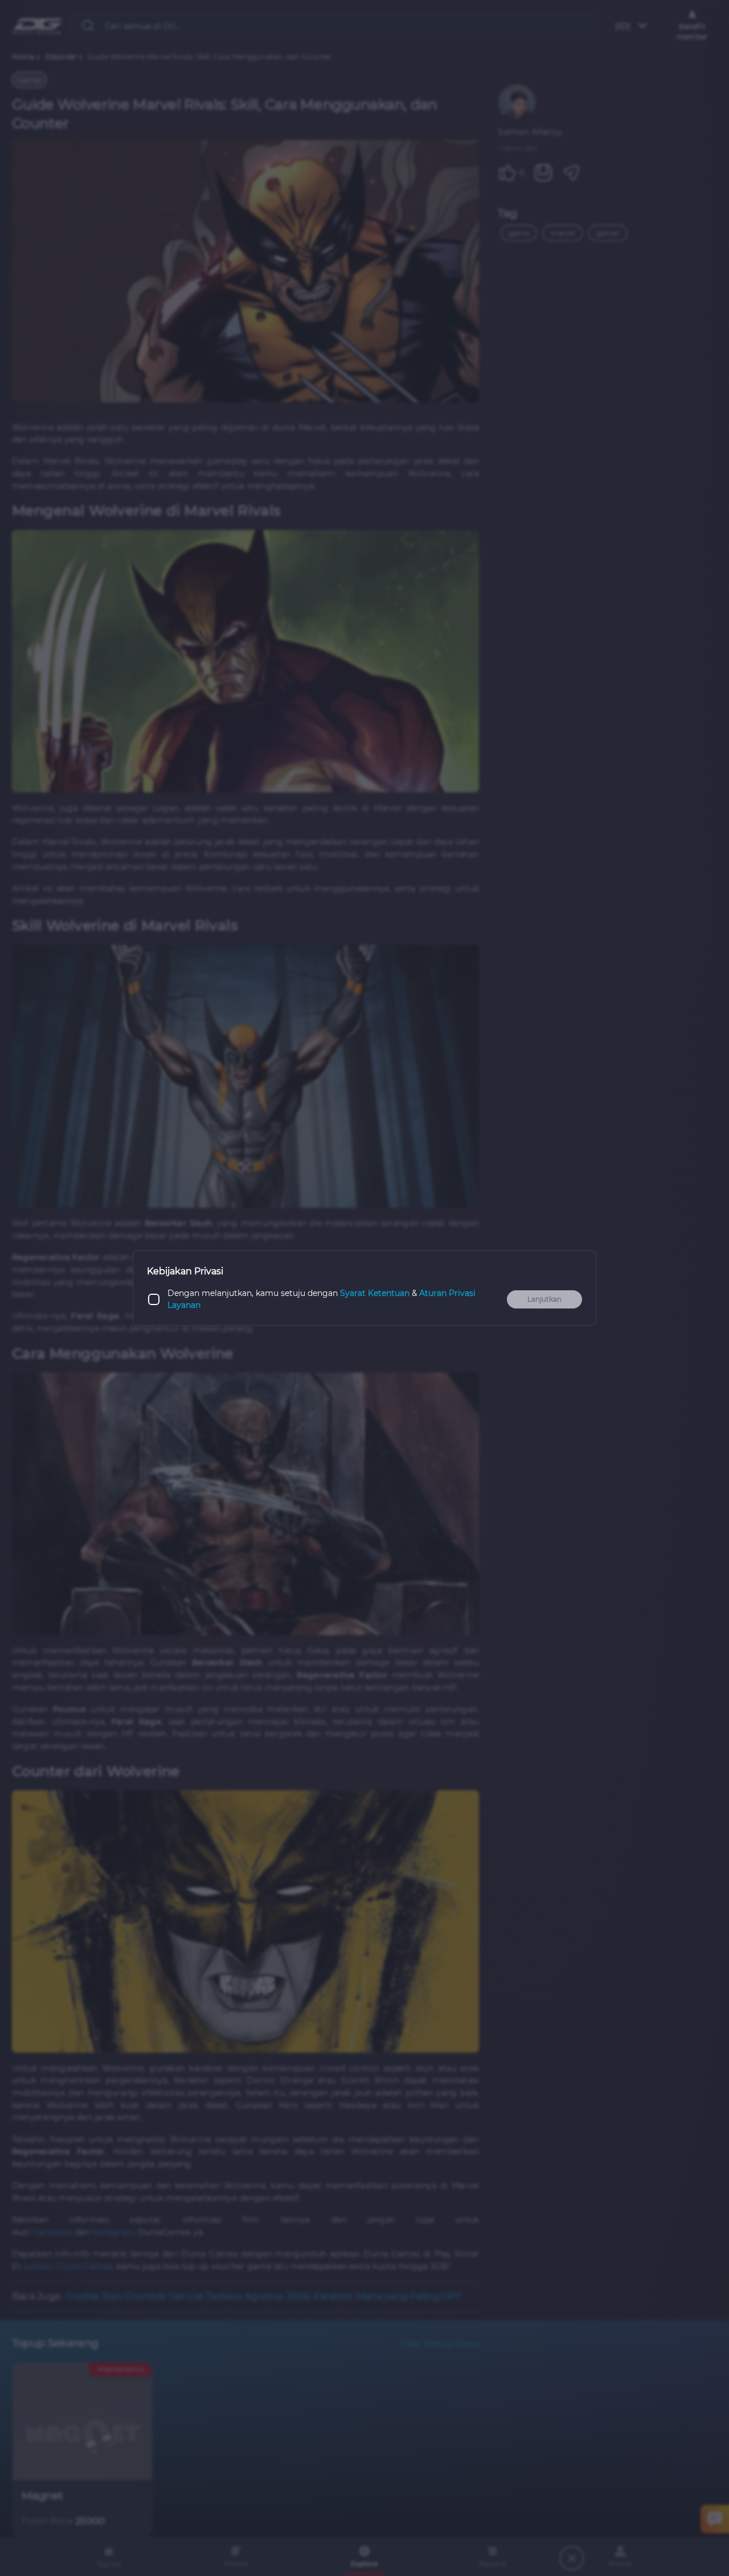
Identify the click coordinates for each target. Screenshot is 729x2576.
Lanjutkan (544, 1299)
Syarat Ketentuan (375, 1293)
